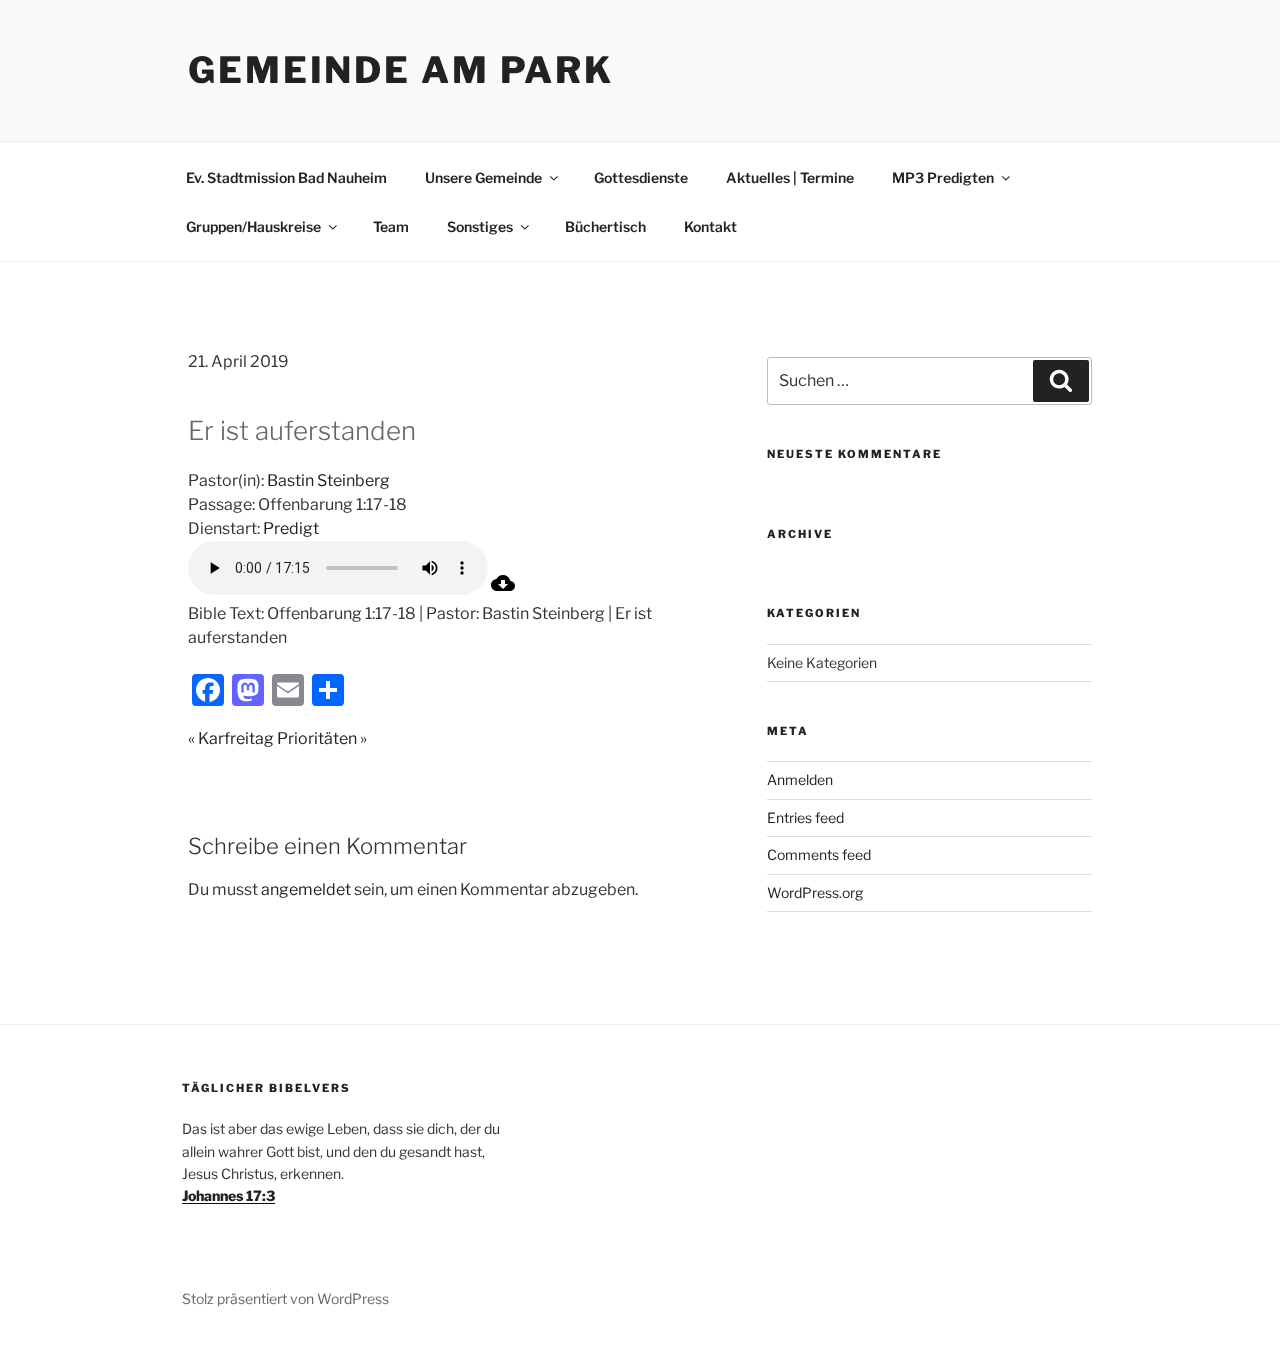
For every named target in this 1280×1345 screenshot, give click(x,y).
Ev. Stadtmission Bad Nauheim (286, 177)
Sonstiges (480, 226)
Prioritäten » (322, 738)
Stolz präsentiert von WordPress (285, 1298)
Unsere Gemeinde (483, 177)
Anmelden (800, 779)
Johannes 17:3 (228, 1195)
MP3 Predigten (943, 177)
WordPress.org (815, 892)
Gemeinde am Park (401, 70)
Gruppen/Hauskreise (253, 226)
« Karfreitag (231, 738)
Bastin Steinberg (328, 480)
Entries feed (805, 817)
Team (391, 226)
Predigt (291, 528)
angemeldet (306, 889)
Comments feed (819, 854)
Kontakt (710, 226)
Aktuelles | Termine (790, 177)
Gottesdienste (641, 177)
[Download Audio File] (503, 589)
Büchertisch (605, 226)
